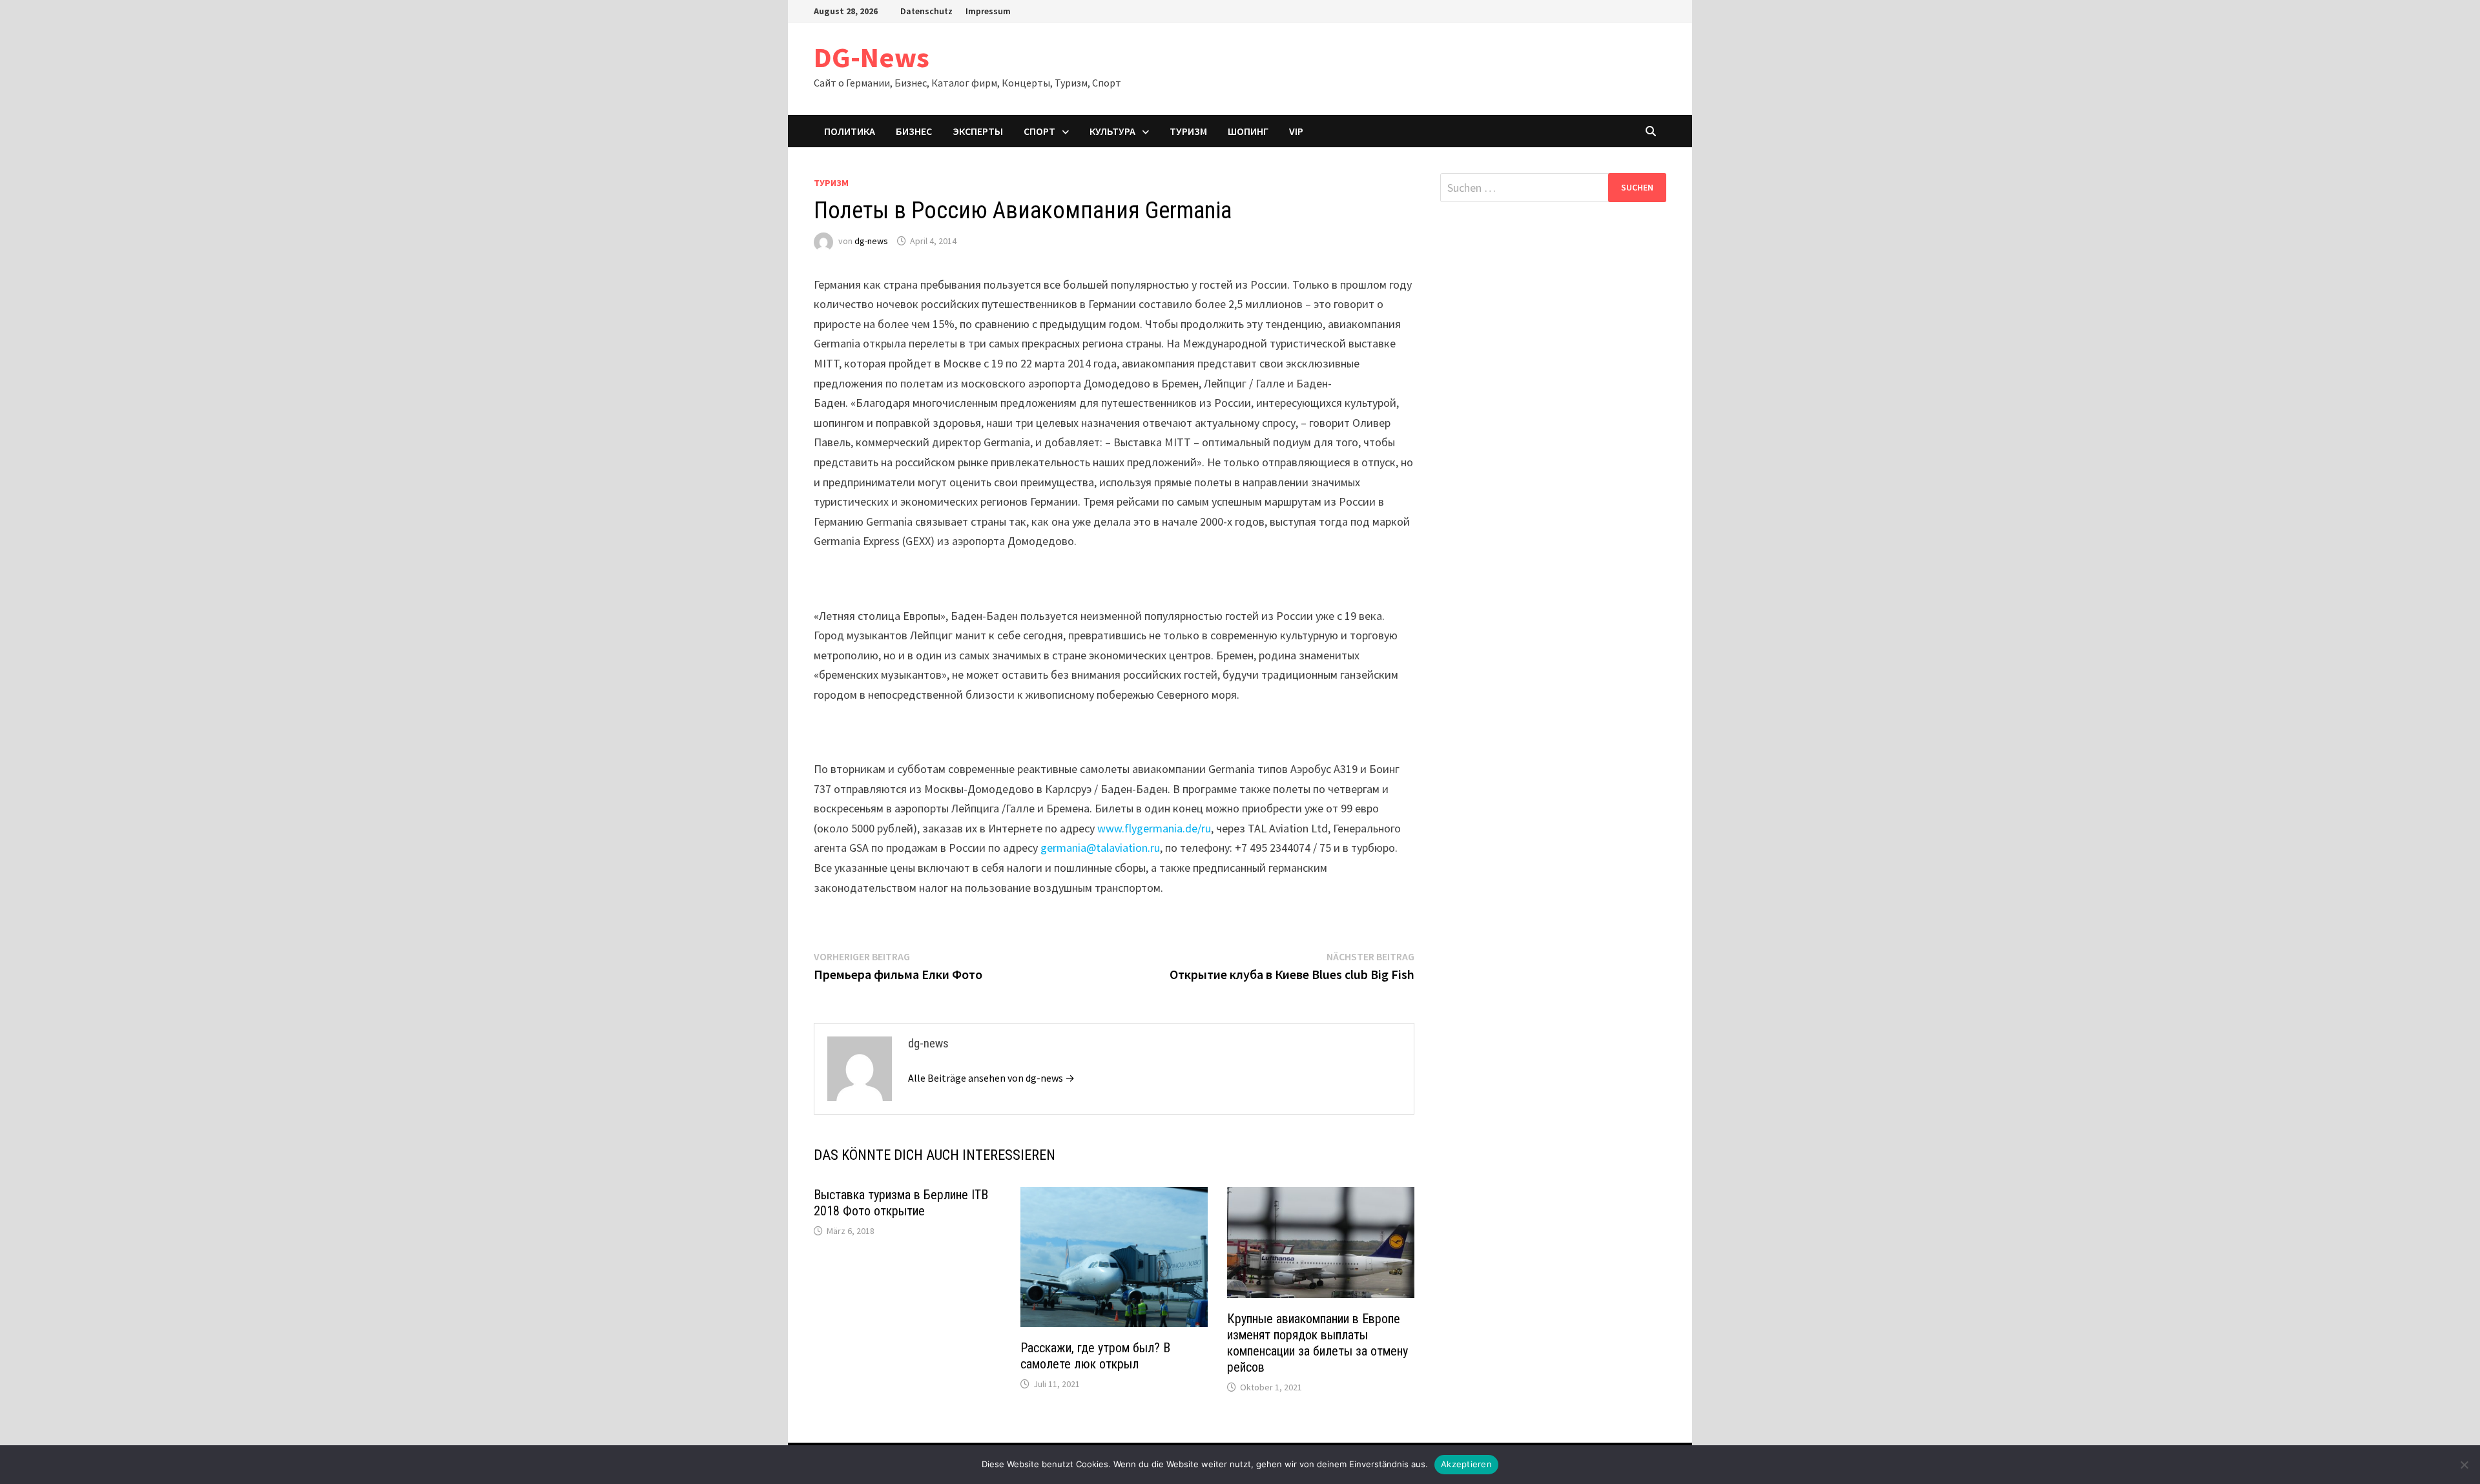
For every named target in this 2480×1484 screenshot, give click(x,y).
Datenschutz (926, 11)
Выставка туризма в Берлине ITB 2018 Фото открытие (901, 1203)
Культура (1112, 131)
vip (1296, 131)
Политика (850, 131)
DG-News (872, 57)
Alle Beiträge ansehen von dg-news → (991, 1078)
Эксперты (978, 131)
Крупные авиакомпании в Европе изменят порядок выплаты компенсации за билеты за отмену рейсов (1317, 1343)
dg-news (871, 241)
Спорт (1039, 131)
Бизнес (914, 131)
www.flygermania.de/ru (1154, 828)
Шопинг (1248, 131)
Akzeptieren (1466, 1464)
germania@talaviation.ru (1100, 848)
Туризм (1188, 131)
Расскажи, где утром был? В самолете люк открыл (1095, 1356)
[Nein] (2464, 1465)
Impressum (988, 11)
